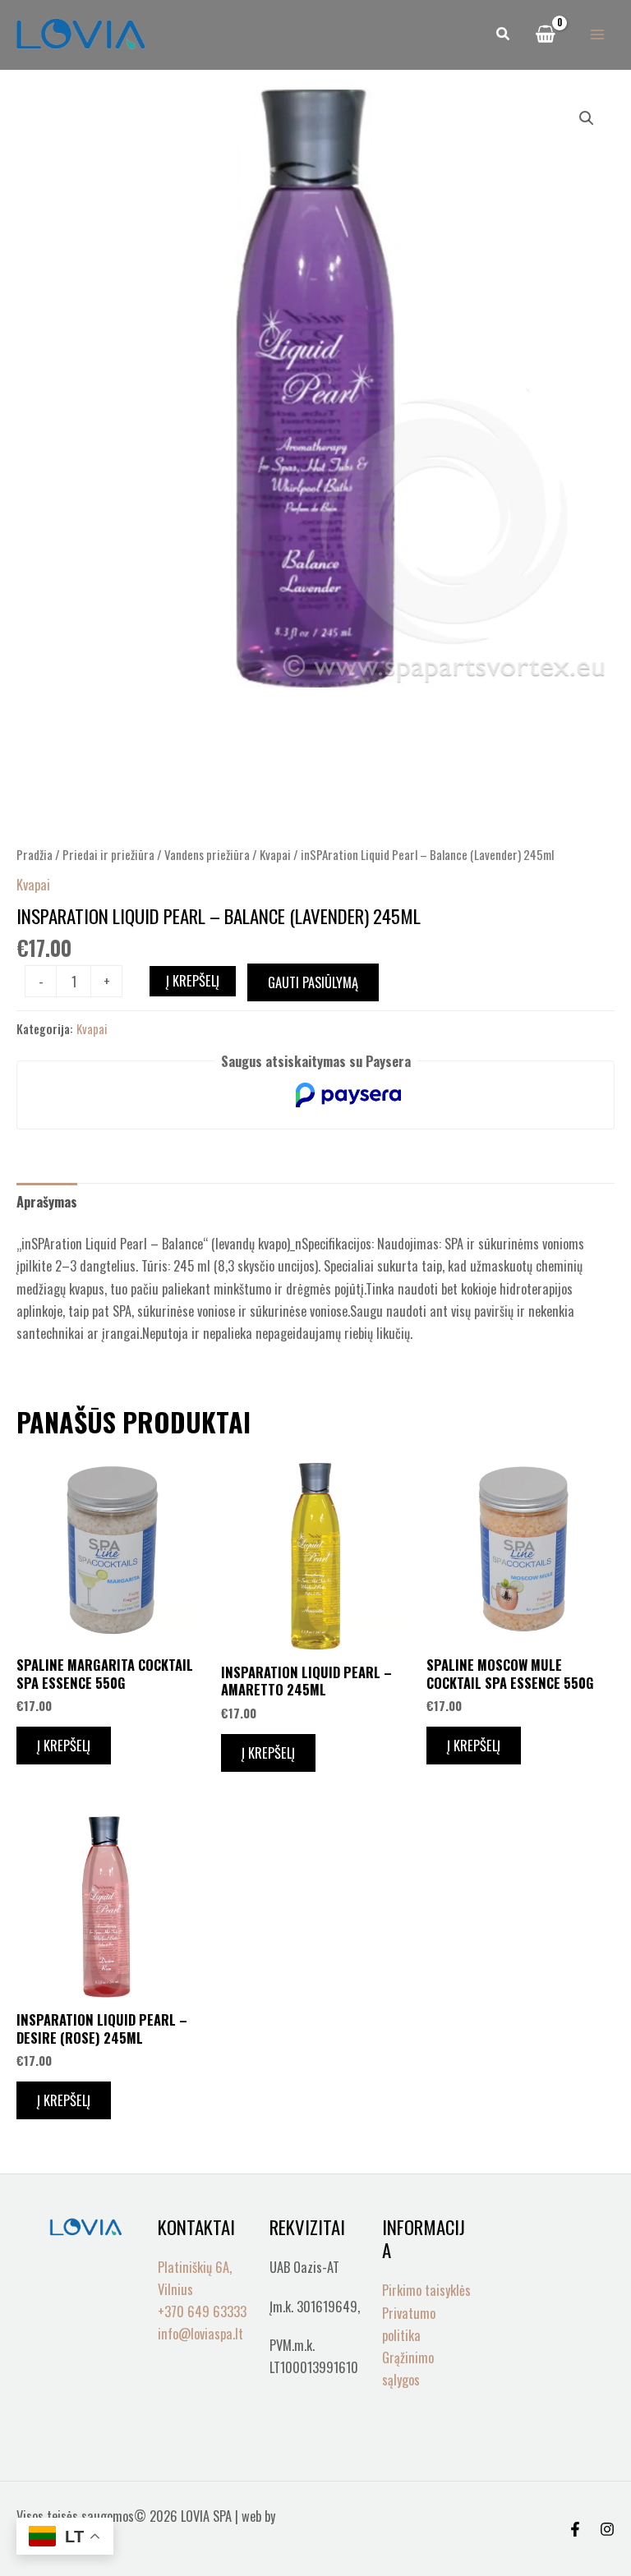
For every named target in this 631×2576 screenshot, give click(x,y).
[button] (504, 34)
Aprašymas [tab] (47, 1201)
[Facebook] (575, 2529)
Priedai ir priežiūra (108, 854)
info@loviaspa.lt (200, 2333)
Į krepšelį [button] (64, 1745)
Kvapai (275, 854)
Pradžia (35, 854)
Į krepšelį (193, 980)
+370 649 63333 (202, 2311)
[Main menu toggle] (597, 35)
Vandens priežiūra (207, 854)
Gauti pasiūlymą (313, 982)
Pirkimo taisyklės (426, 2290)
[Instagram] (607, 2529)
